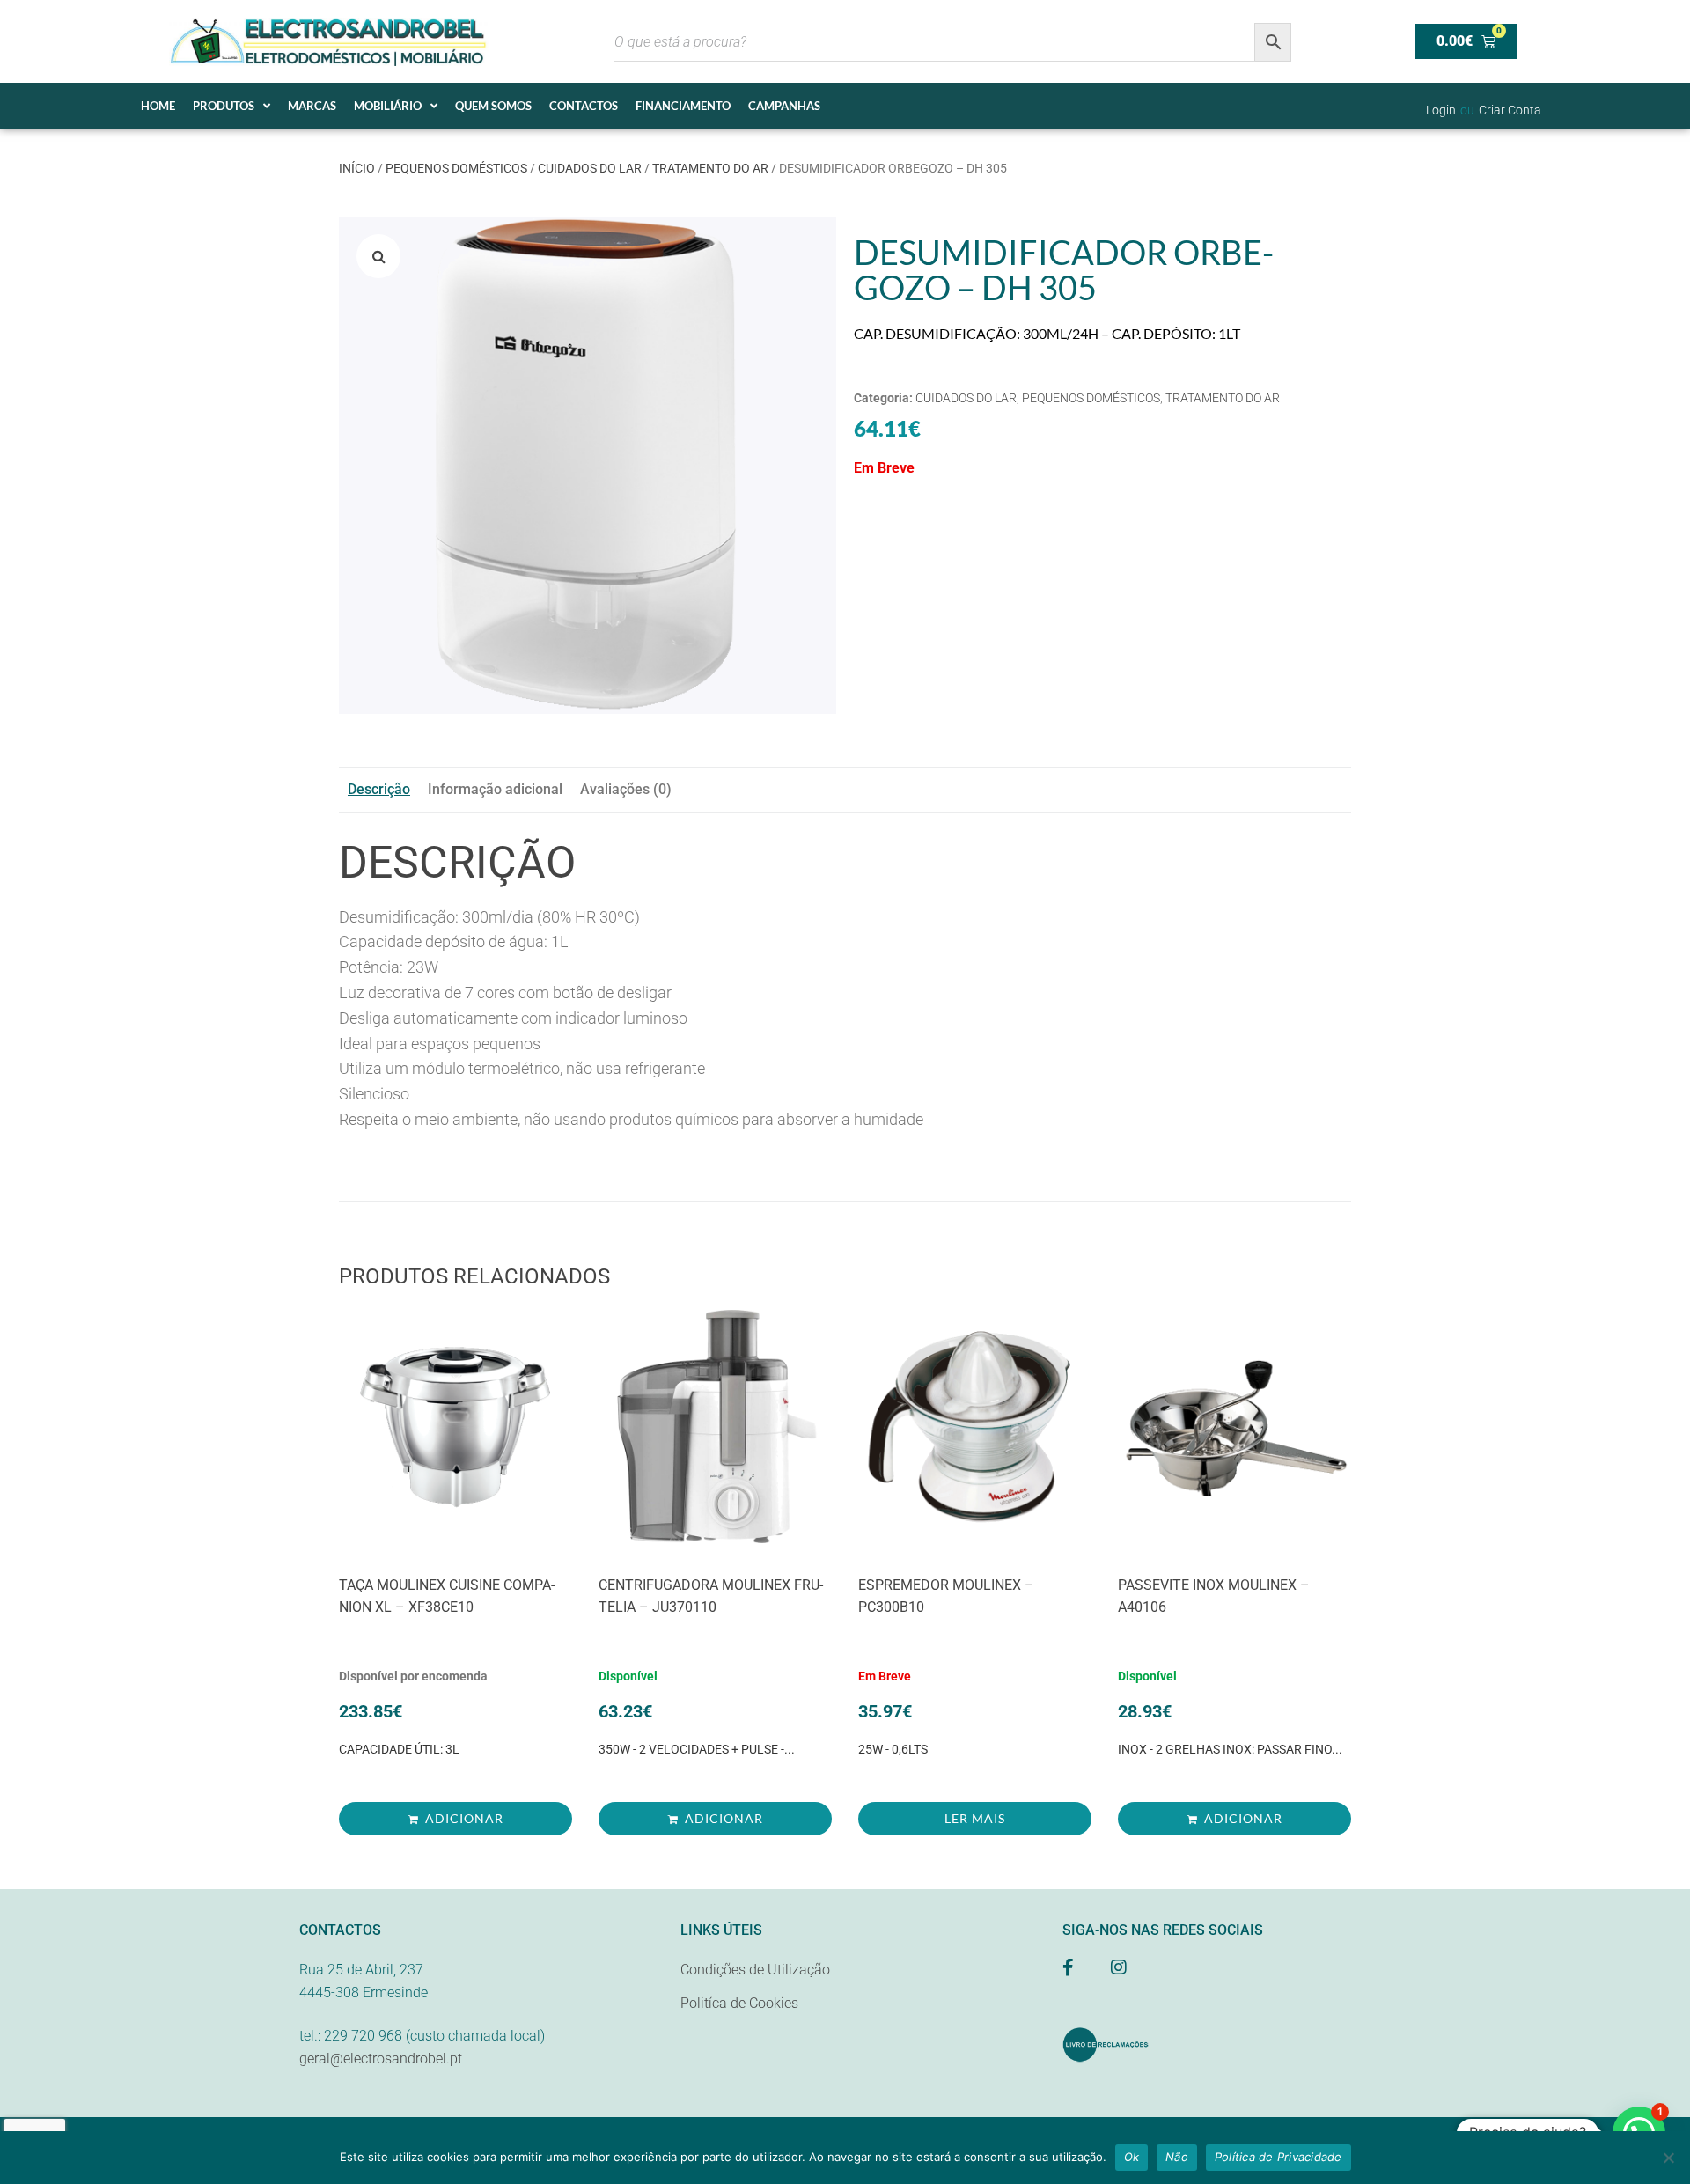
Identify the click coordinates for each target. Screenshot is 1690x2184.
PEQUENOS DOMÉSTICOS (456, 168)
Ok (1132, 2157)
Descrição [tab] (379, 789)
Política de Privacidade (1279, 2157)
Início (357, 168)
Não (1177, 2157)
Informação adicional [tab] (495, 789)
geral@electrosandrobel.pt (381, 2059)
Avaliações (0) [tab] (626, 789)
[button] (378, 256)
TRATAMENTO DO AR (710, 168)
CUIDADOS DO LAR (590, 168)
